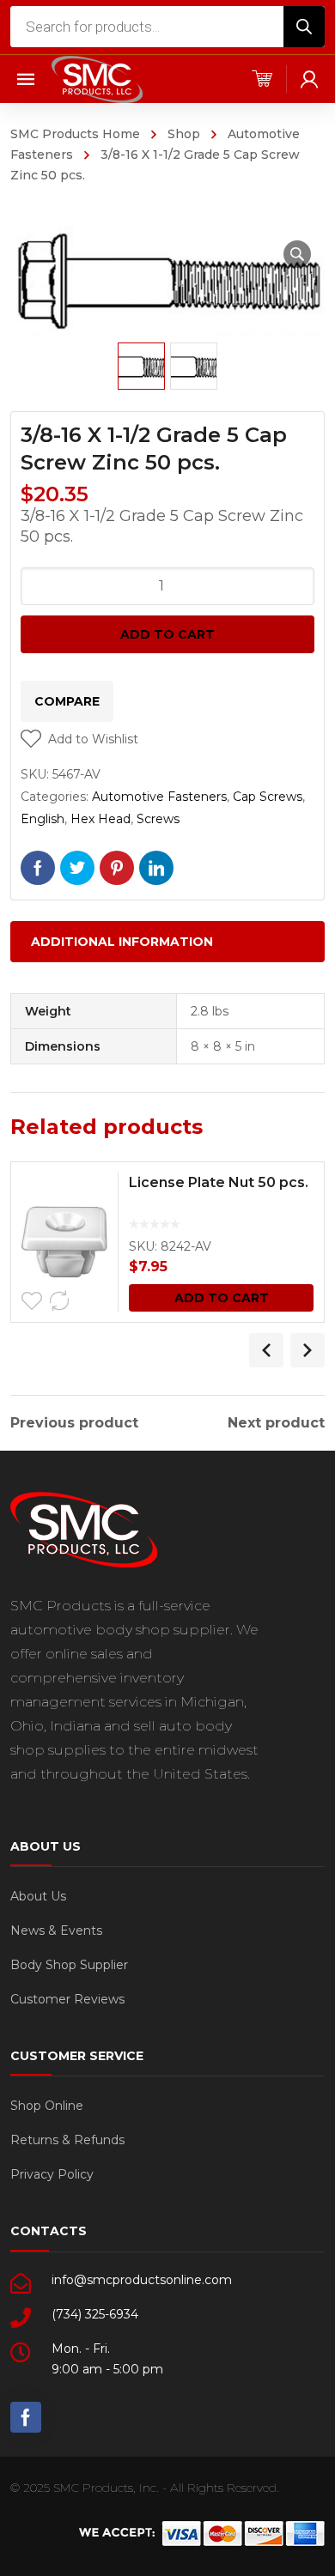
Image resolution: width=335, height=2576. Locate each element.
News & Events (56, 1930)
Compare (67, 701)
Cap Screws (268, 797)
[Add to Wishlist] (32, 1301)
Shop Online (47, 2106)
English (43, 819)
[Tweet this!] (77, 868)
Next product (276, 1423)
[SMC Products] (97, 79)
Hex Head (100, 819)
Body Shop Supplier (69, 1965)
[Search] (304, 27)
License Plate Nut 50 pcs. (219, 1182)
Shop (184, 134)
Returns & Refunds (67, 2140)
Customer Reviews (67, 1999)
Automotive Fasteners (159, 797)
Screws (158, 819)
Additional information (122, 942)
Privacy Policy (52, 2174)
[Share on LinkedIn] (156, 868)
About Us (38, 1896)
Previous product (74, 1423)
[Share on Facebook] (38, 868)
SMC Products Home (75, 134)
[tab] (167, 942)
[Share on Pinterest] (117, 868)
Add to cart (167, 634)
